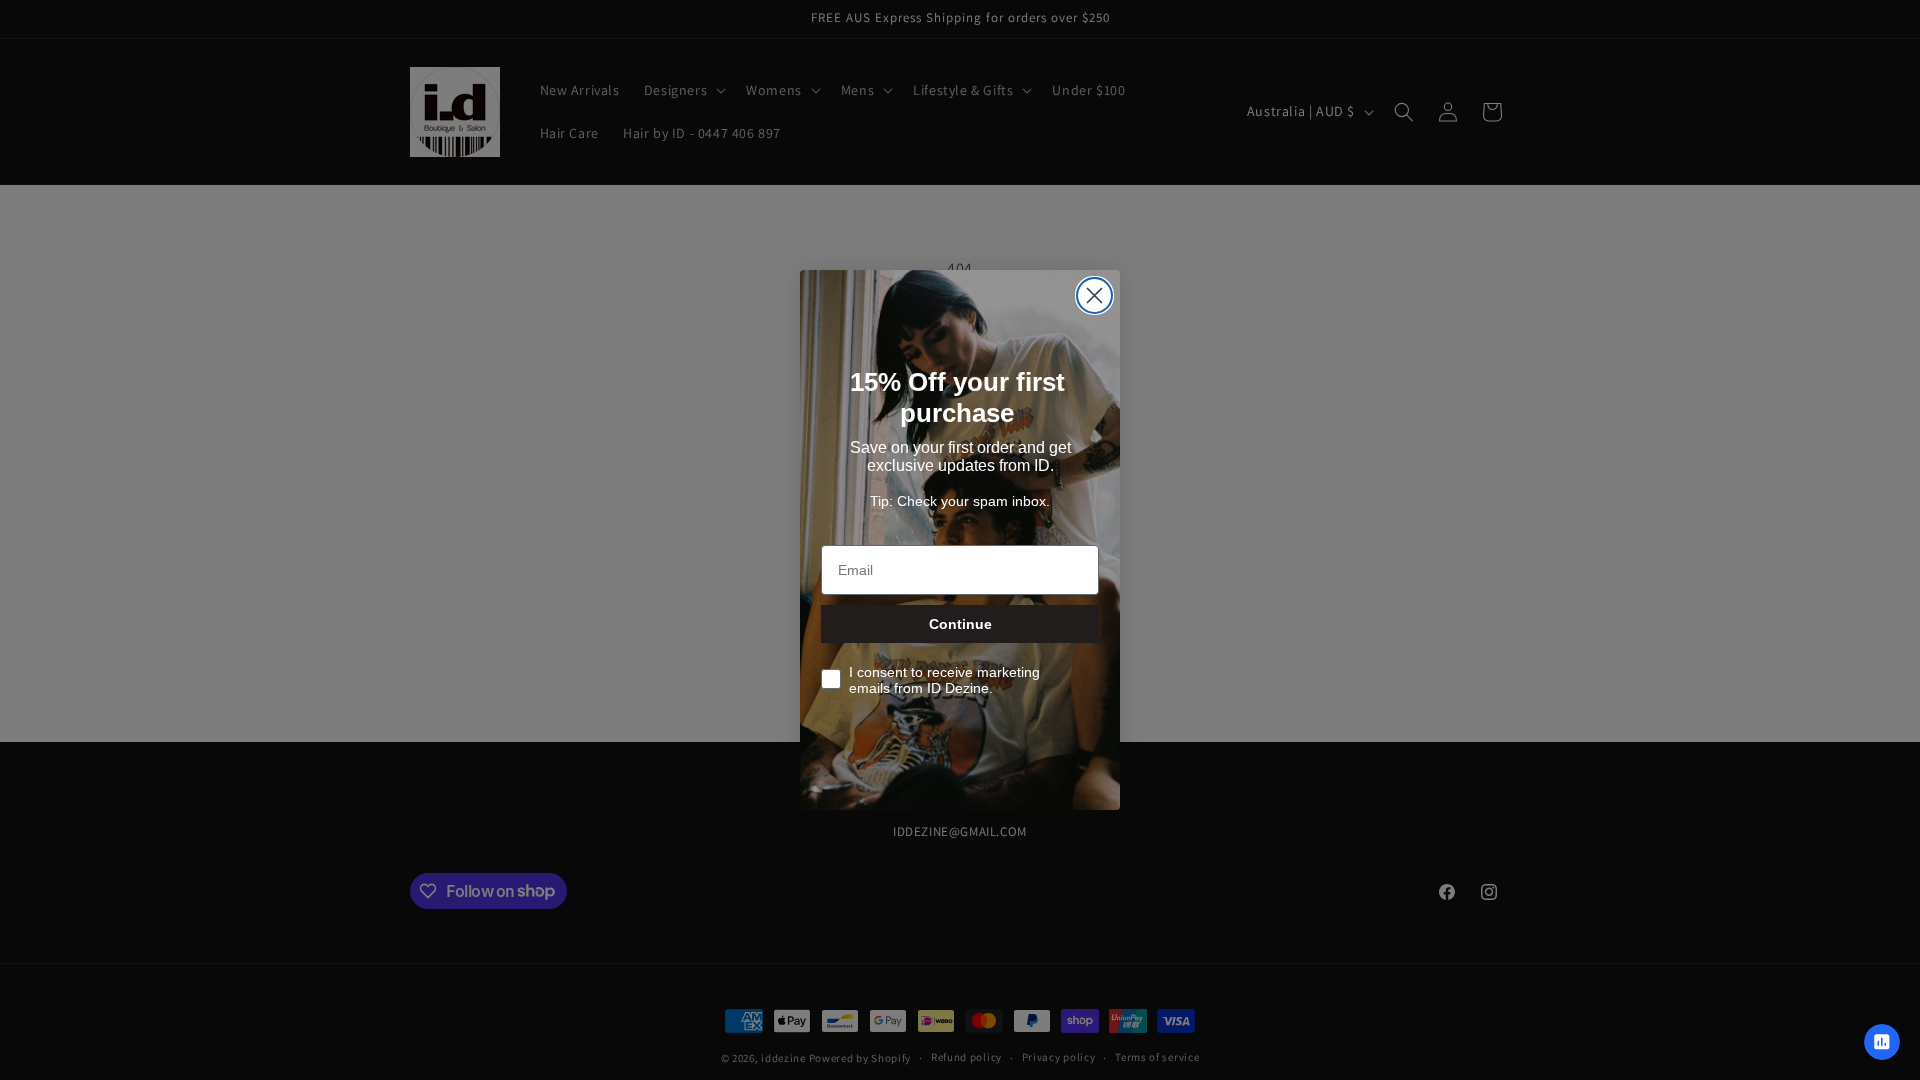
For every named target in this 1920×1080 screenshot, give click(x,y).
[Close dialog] (1094, 295)
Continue (960, 624)
